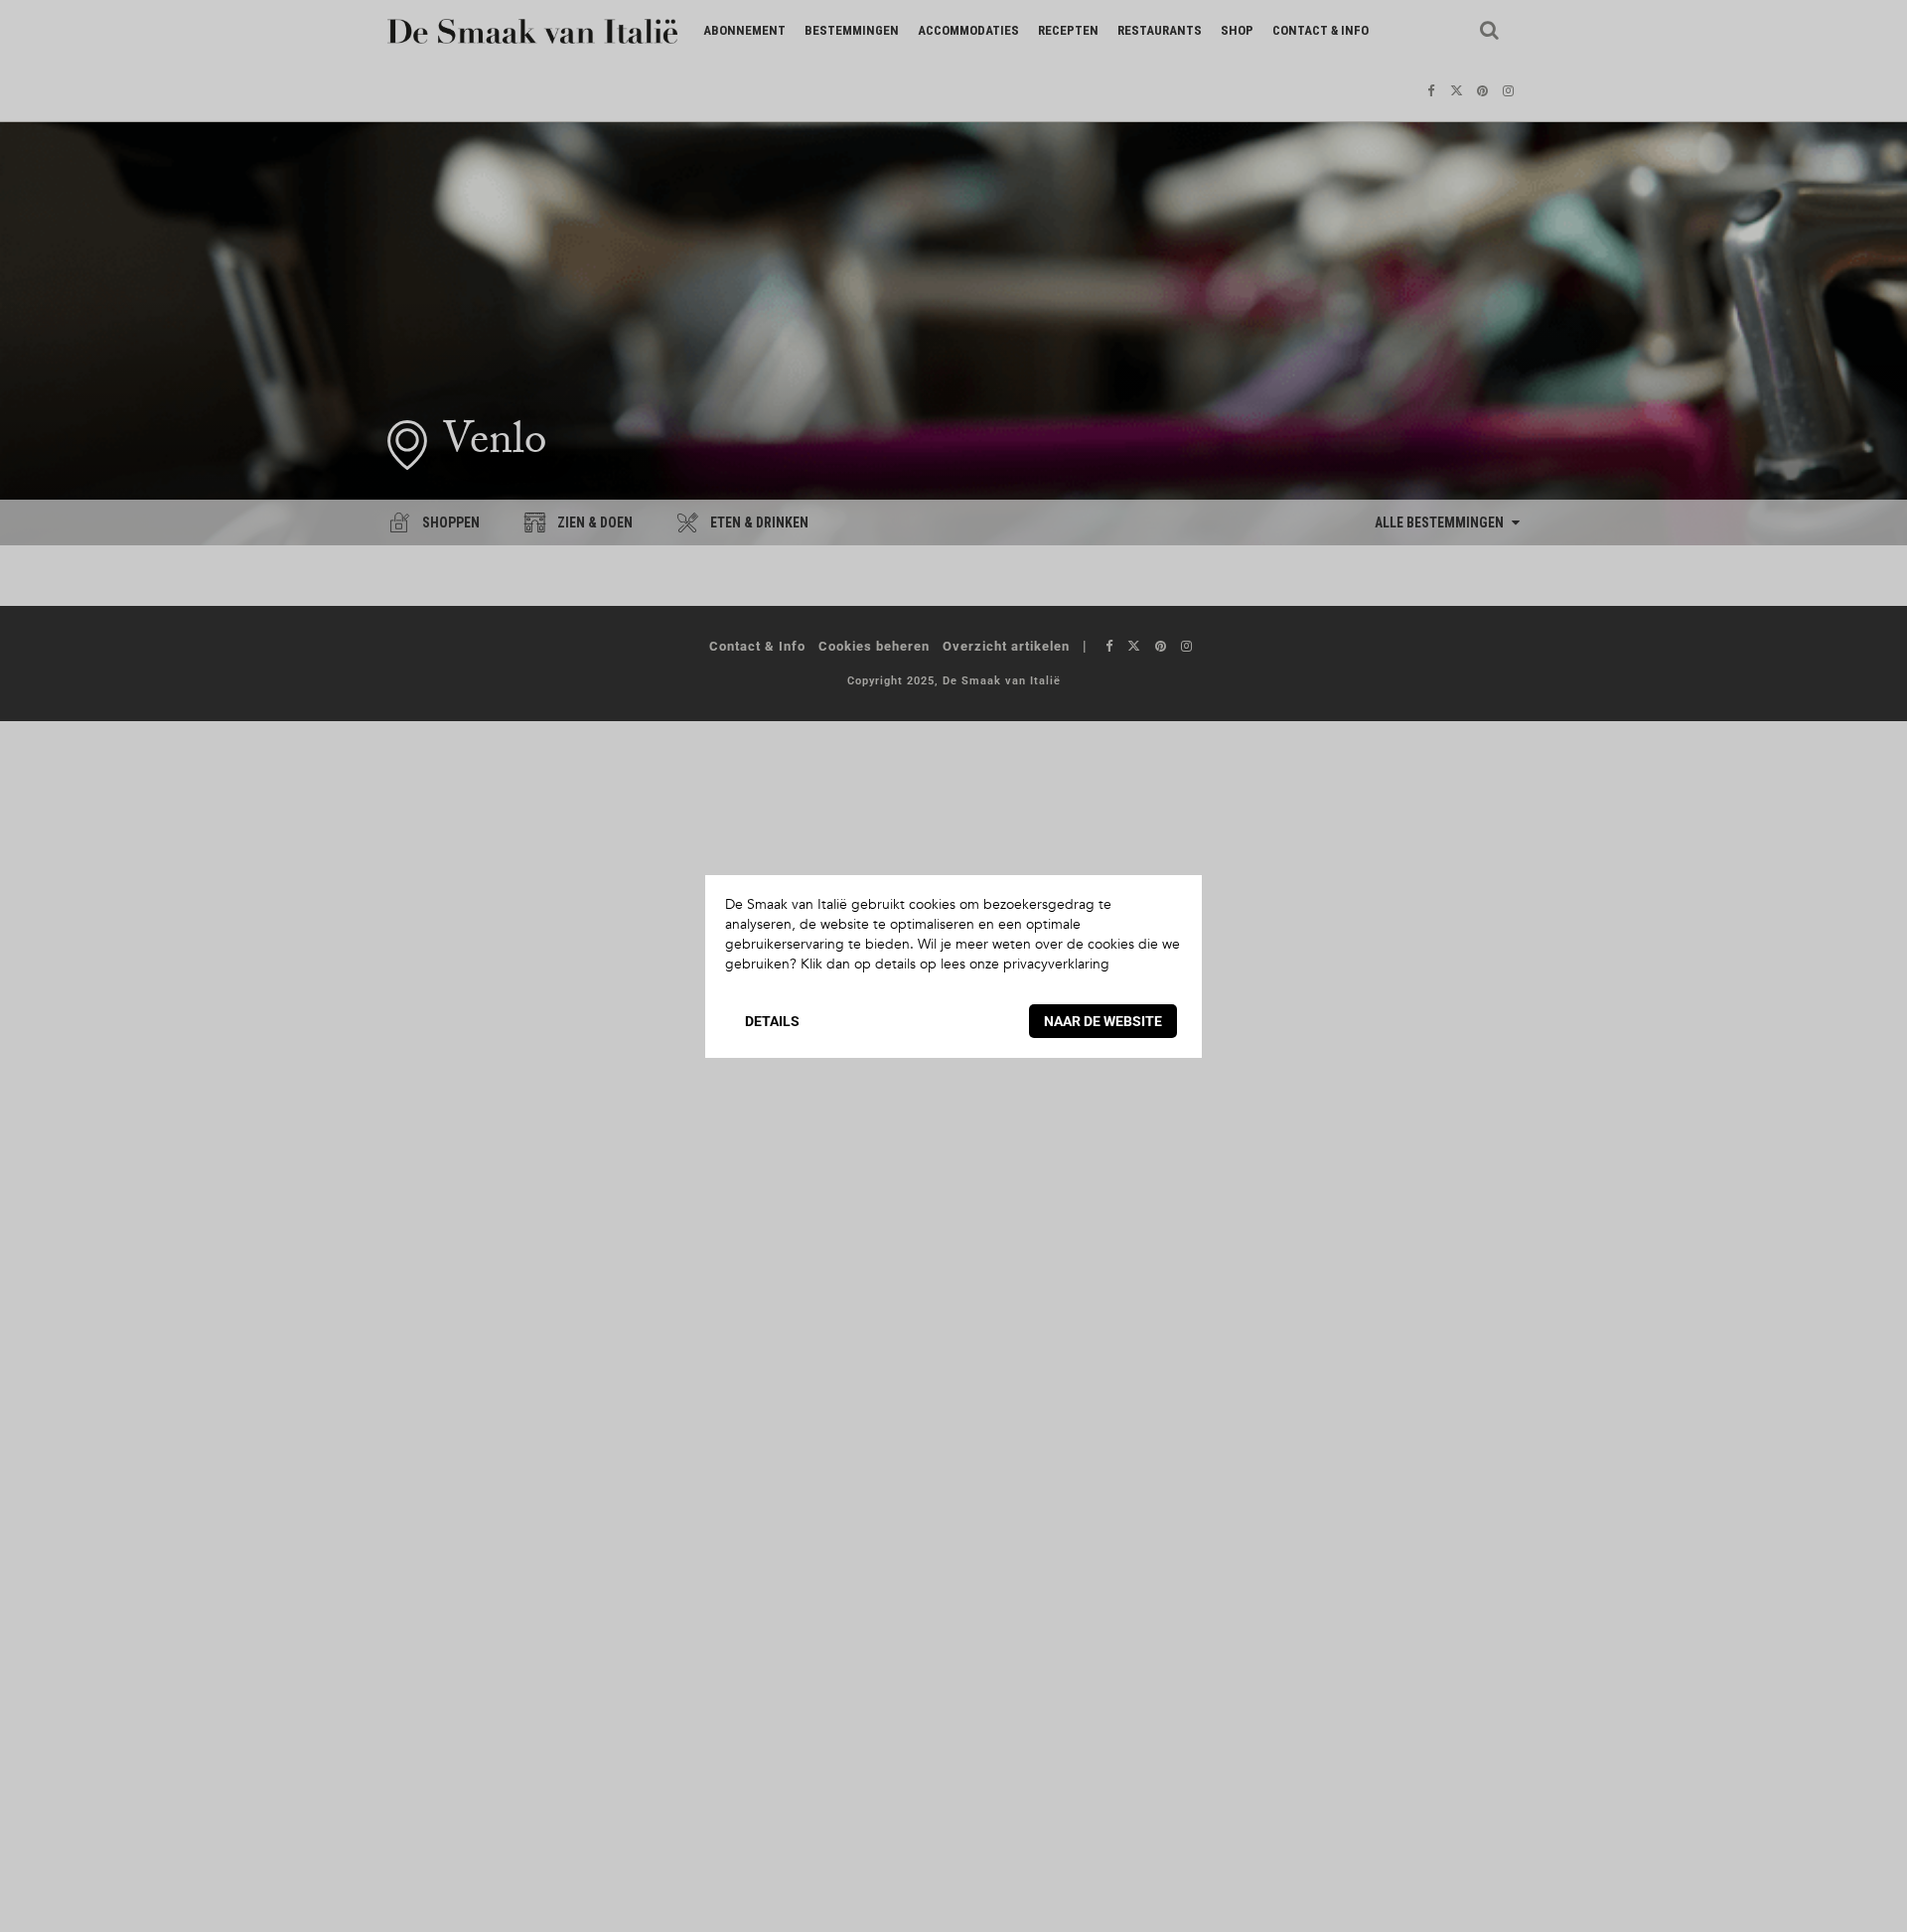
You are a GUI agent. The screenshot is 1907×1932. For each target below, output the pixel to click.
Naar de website (1103, 1021)
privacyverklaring (1056, 964)
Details (772, 1021)
